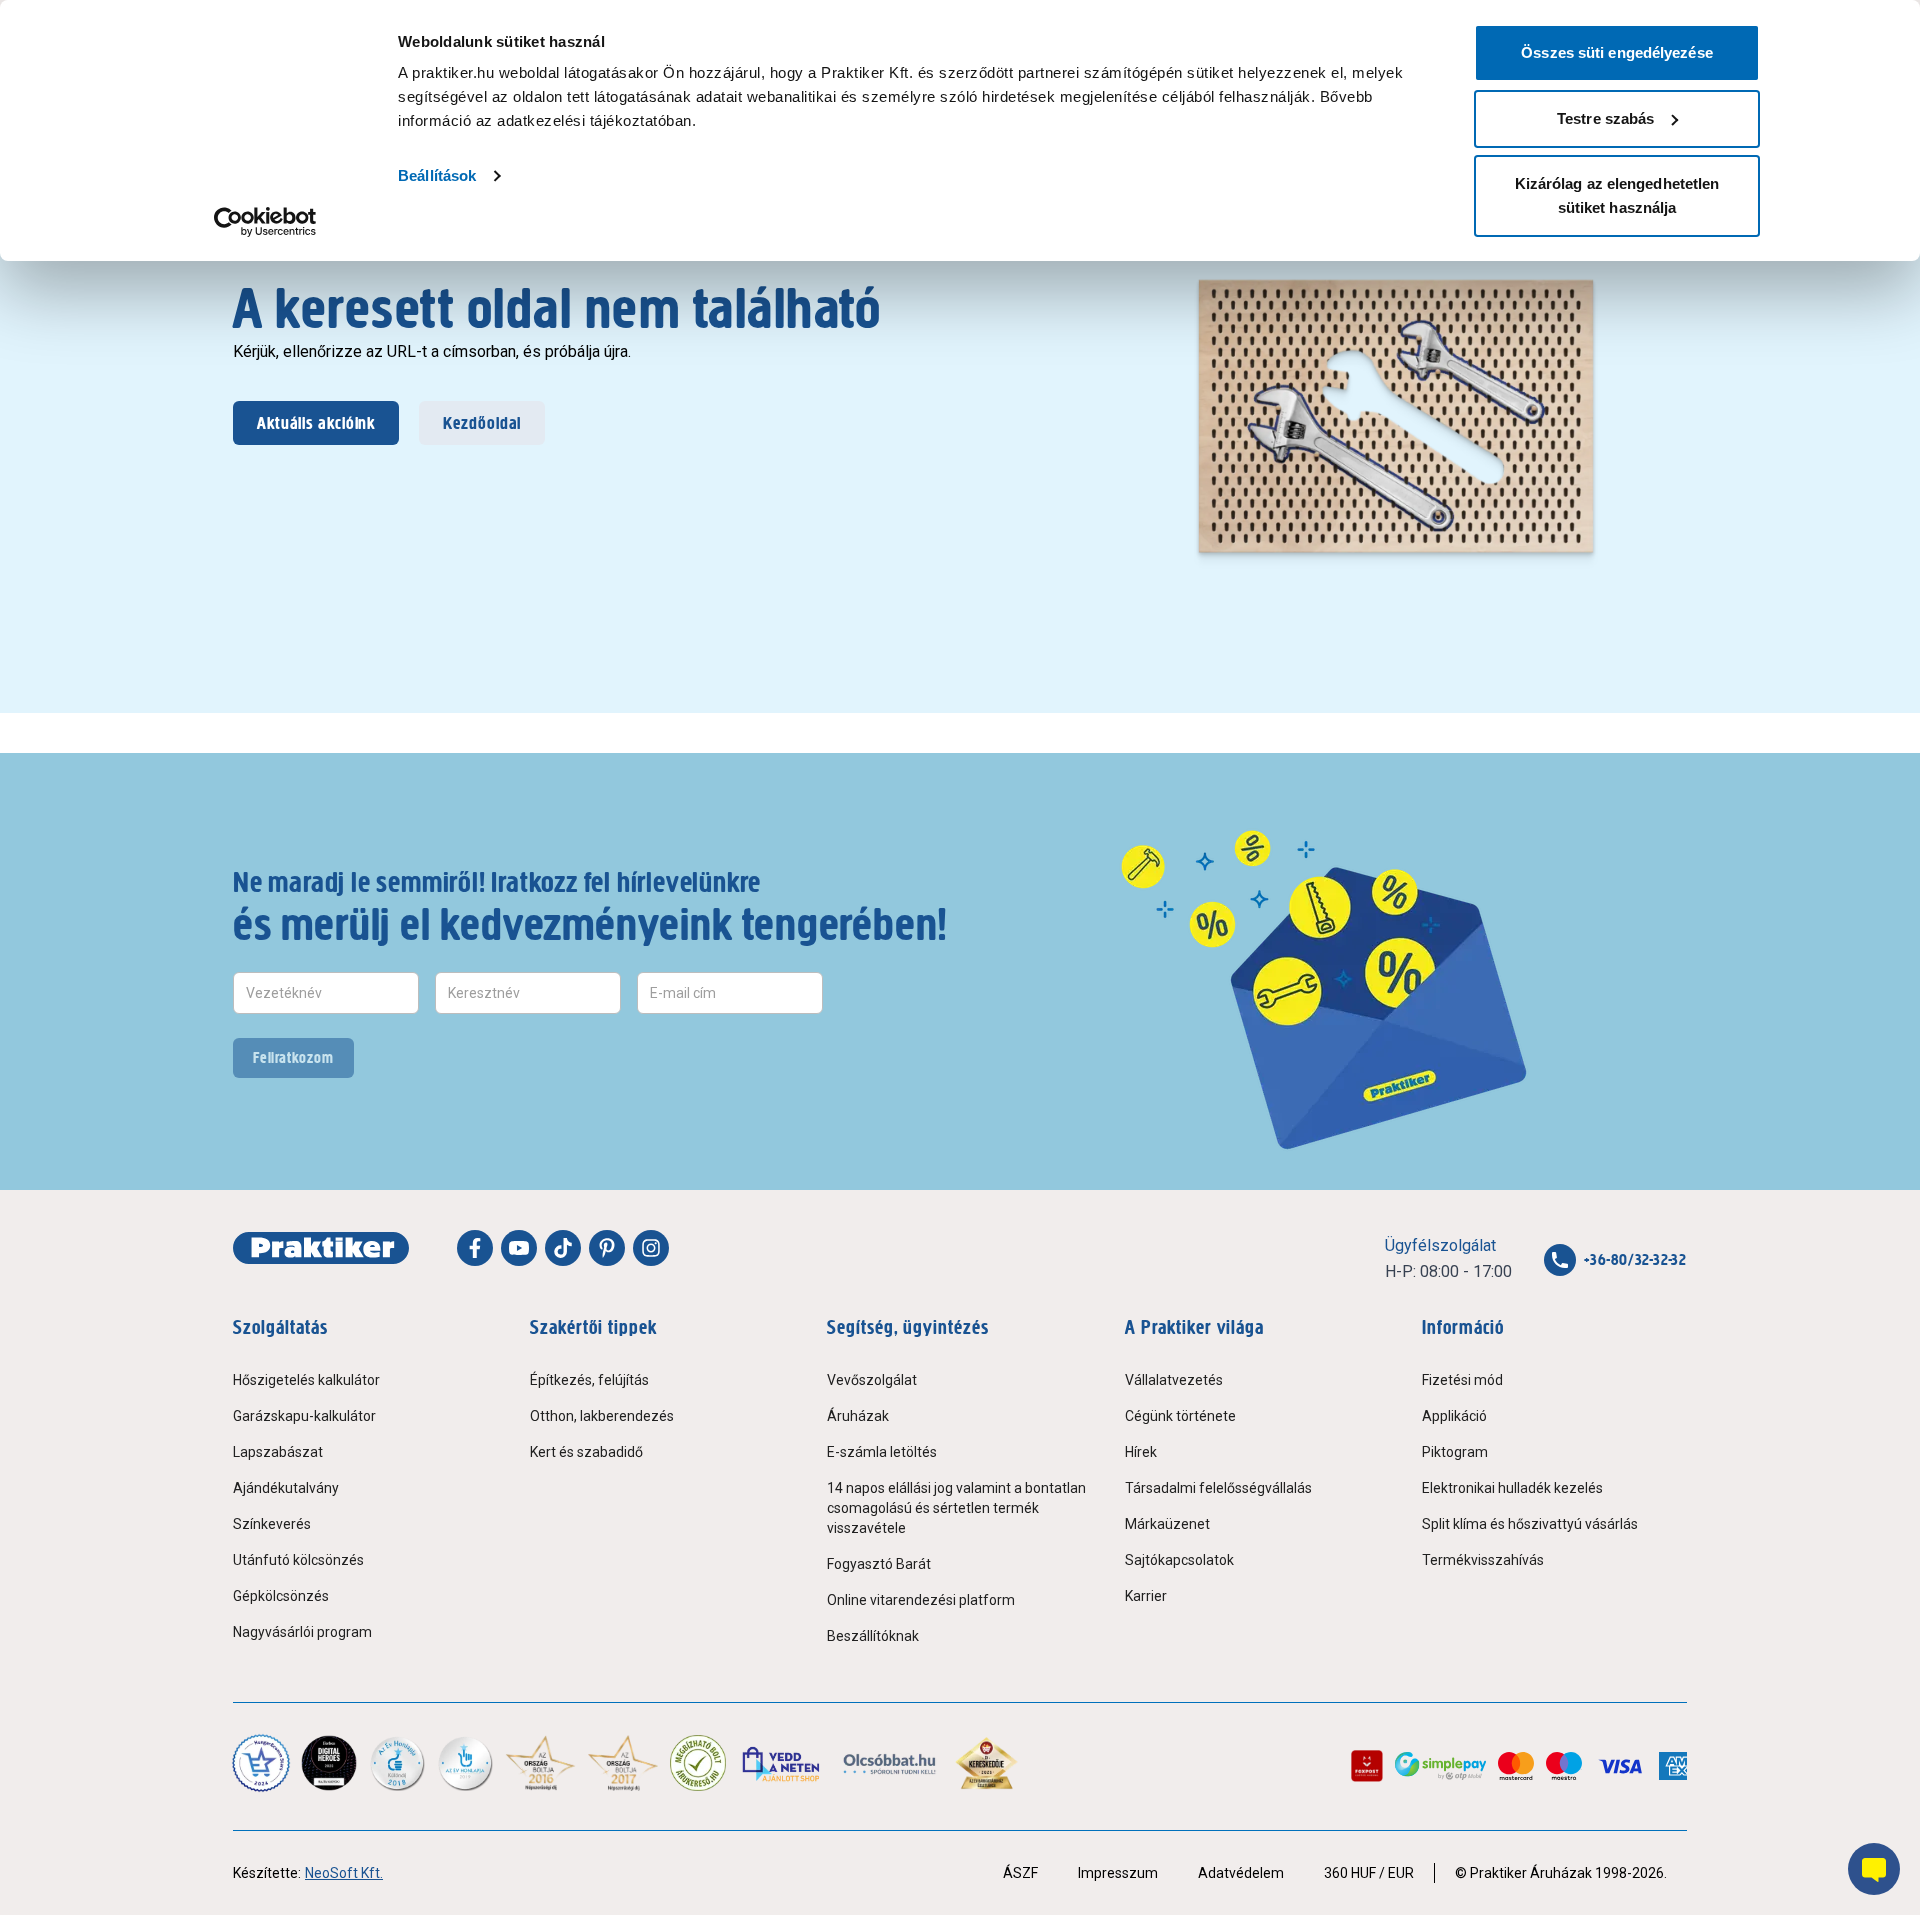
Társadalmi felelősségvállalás (1218, 1488)
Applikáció (1454, 1416)
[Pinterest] (607, 1248)
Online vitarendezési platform (921, 1600)
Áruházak (858, 1416)
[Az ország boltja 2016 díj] (540, 1763)
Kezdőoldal (482, 423)
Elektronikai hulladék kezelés (1512, 1488)
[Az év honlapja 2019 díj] (465, 1763)
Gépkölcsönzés (281, 1596)
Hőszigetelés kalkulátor (306, 1380)
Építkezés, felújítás (589, 1380)
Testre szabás (1605, 118)
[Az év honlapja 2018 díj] (397, 1763)
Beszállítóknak (873, 1636)
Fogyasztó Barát (879, 1564)
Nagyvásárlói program (302, 1632)
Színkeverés (272, 1524)
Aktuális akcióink (316, 423)
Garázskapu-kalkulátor (304, 1416)
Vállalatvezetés (1174, 1380)
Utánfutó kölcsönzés (298, 1560)
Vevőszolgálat (872, 1380)
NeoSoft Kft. (344, 1873)
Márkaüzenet (1167, 1524)
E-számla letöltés (882, 1452)
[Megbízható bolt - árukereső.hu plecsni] (698, 1763)
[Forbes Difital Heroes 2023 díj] (329, 1763)
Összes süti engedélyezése (1617, 52)
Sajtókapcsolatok (1179, 1560)
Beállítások (437, 175)
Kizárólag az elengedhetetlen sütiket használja (1617, 195)
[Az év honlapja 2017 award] (623, 1763)
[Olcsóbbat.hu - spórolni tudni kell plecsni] (890, 1763)
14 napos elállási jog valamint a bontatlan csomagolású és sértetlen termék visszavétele (956, 1508)
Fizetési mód (1462, 1380)
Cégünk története (1180, 1416)
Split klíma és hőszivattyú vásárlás (1530, 1524)
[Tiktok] (563, 1248)
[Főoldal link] (321, 1248)
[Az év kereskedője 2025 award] (986, 1763)
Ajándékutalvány (286, 1488)
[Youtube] (519, 1248)
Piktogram (1455, 1452)
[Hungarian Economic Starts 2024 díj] (261, 1763)
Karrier (1146, 1596)
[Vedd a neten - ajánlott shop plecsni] (782, 1763)
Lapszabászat (278, 1452)
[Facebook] (475, 1248)
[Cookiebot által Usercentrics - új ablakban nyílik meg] (265, 222)
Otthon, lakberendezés (602, 1416)
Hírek (1141, 1452)
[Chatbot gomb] (1874, 1869)
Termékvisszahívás (1483, 1560)
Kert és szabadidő (586, 1452)
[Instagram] (651, 1248)
